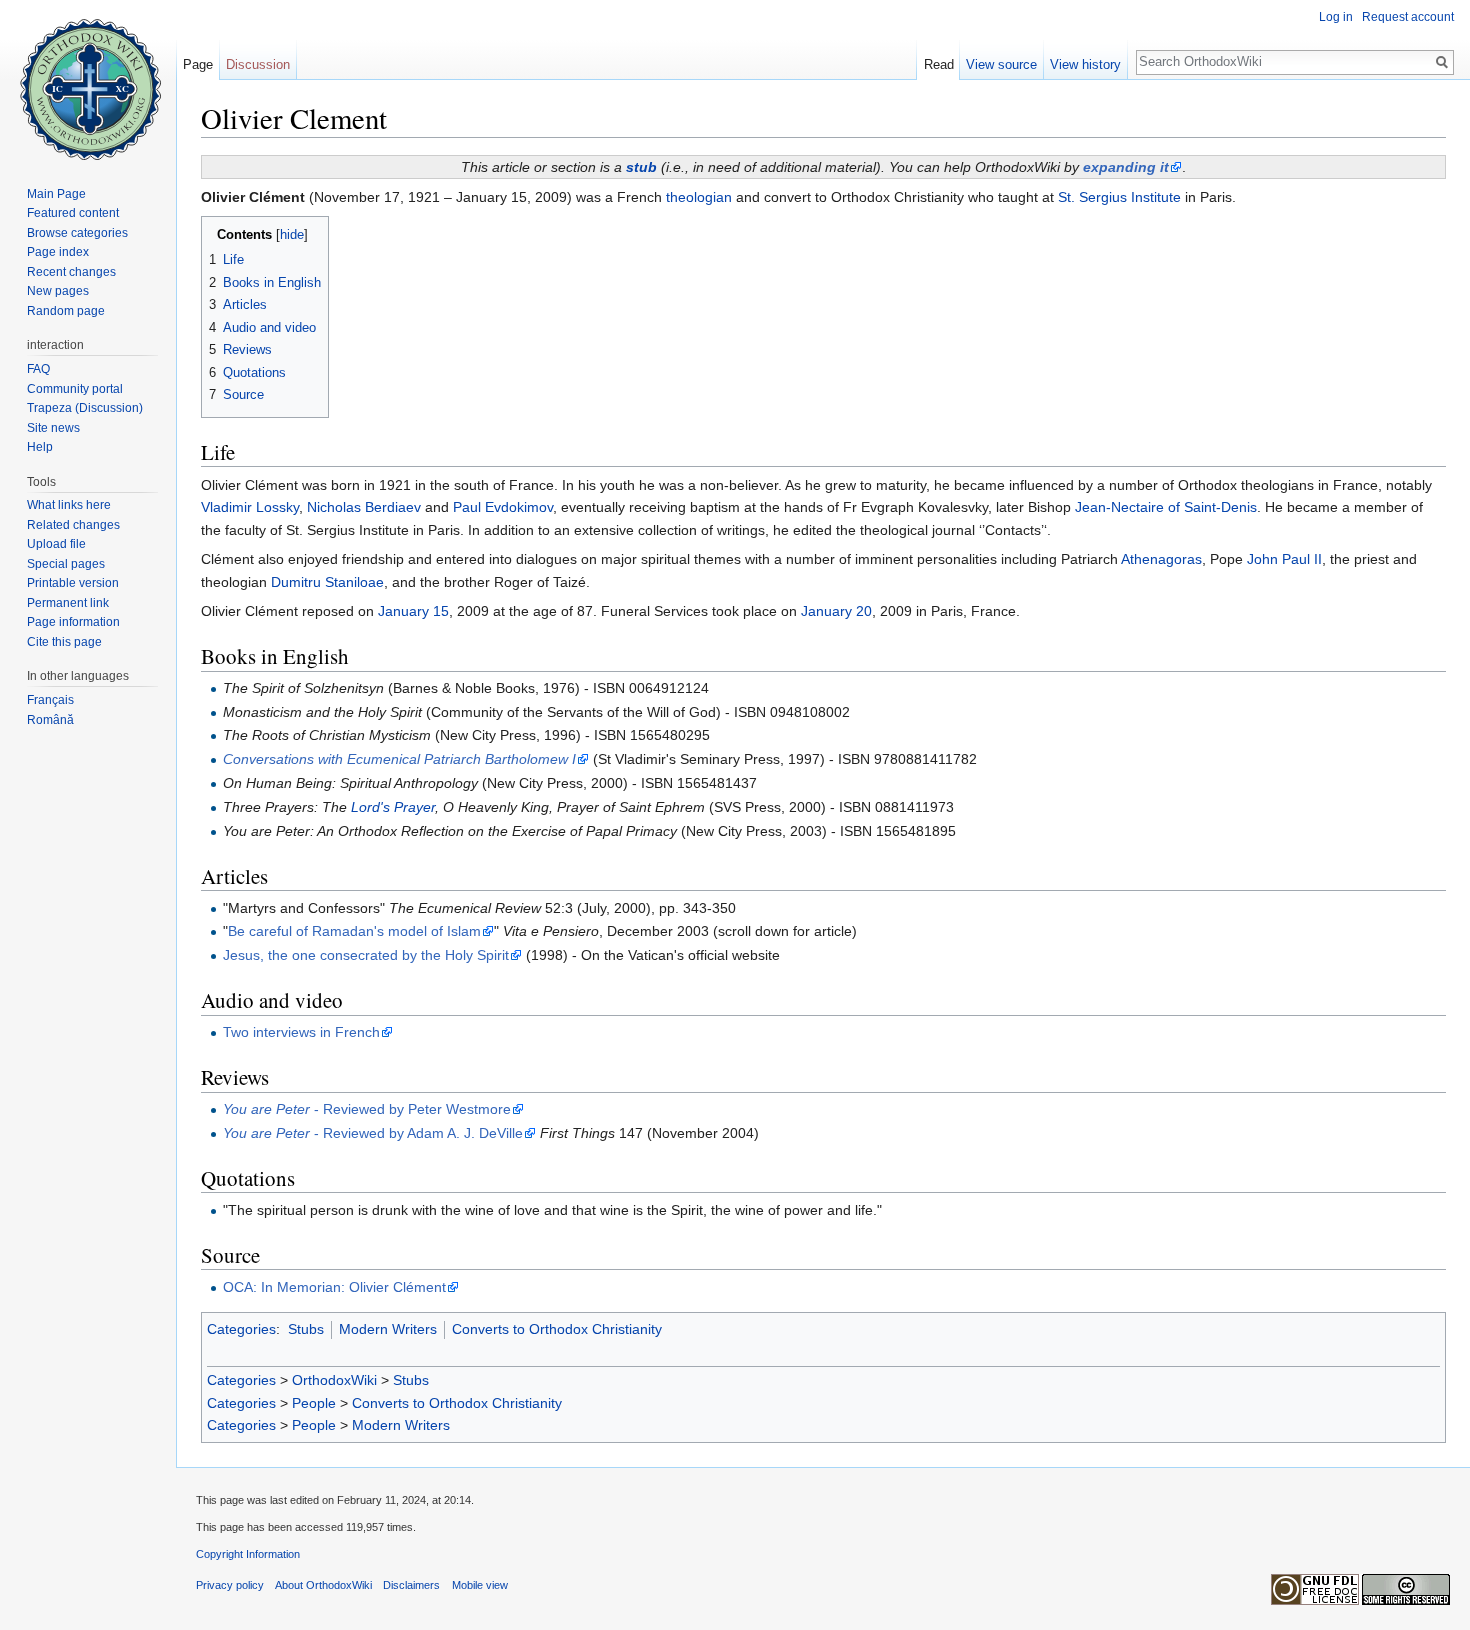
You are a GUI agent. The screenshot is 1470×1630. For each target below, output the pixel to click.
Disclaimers (411, 1585)
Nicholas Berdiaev (364, 507)
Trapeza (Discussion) (85, 408)
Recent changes (71, 272)
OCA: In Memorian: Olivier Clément (334, 1287)
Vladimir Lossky (250, 507)
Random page (66, 311)
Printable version (73, 583)
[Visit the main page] (88, 80)
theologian (699, 197)
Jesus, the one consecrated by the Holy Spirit (366, 955)
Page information (73, 622)
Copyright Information (248, 1554)
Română (50, 720)
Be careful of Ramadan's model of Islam (354, 931)
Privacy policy (230, 1585)
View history (1085, 64)
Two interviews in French (301, 1032)
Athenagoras (1161, 559)
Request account (1408, 17)
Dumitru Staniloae (327, 582)
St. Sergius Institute (1119, 197)
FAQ (38, 369)
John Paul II (1284, 559)
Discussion (258, 64)
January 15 (413, 611)
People (314, 1403)
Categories (241, 1329)
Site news (53, 428)
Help (40, 447)
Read (939, 64)
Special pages (66, 564)
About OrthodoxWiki (323, 1585)
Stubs (306, 1329)
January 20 (836, 611)
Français (50, 700)
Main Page (56, 194)
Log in (1336, 17)
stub (641, 167)
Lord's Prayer (393, 807)
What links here (69, 505)
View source (1001, 64)
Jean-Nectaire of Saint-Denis (1166, 507)
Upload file (56, 544)
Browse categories (77, 233)
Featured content (73, 213)
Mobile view (480, 1585)
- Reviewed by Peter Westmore (367, 1109)
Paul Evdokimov (503, 507)
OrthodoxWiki (334, 1380)
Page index (58, 252)
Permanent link (68, 603)
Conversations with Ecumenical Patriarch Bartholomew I (399, 759)
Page (198, 64)
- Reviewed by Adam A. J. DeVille (373, 1133)
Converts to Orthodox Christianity (557, 1329)
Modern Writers (388, 1329)
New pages (58, 291)
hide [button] (292, 235)
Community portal (75, 389)
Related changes (73, 525)
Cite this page (64, 642)
